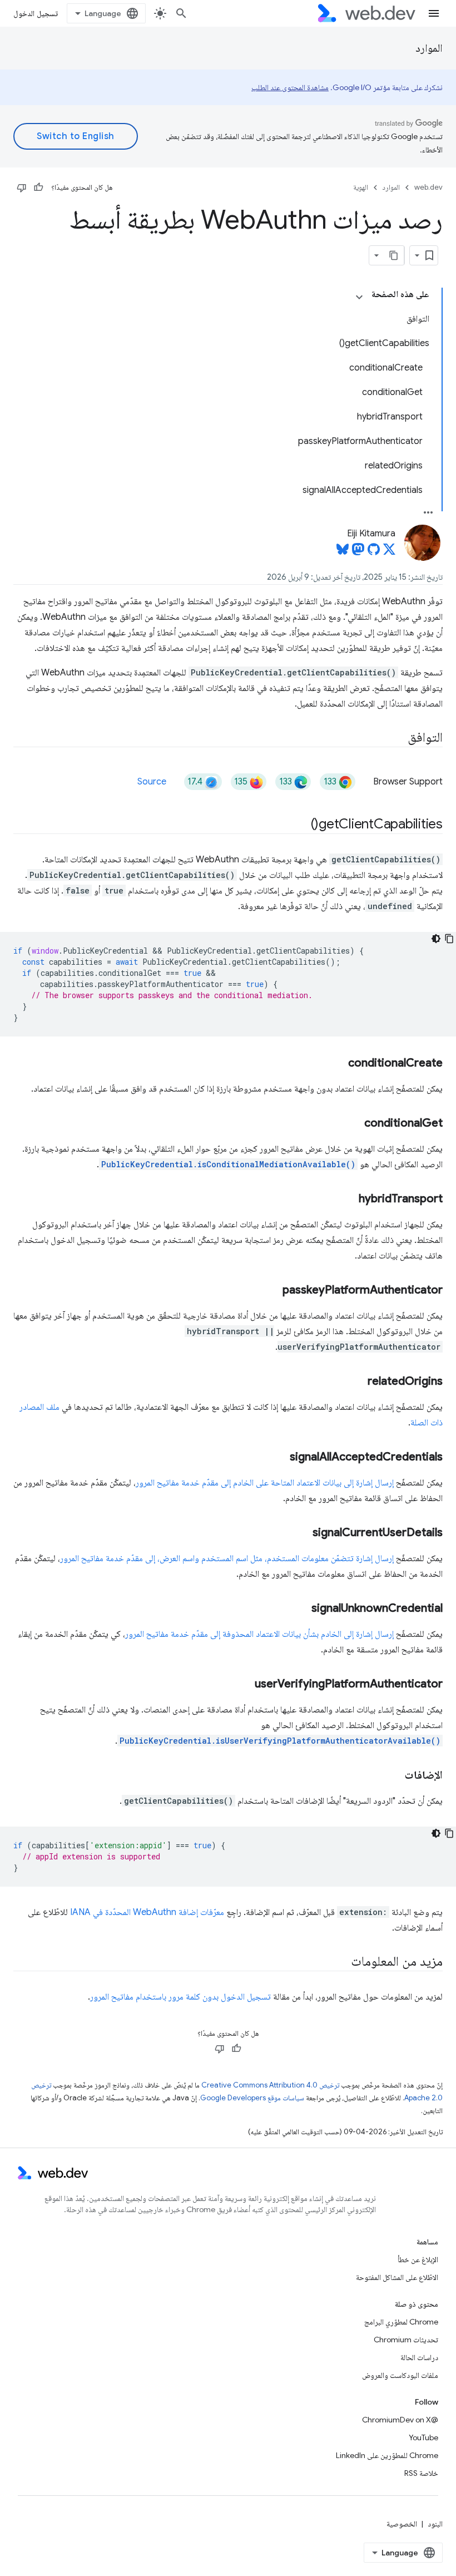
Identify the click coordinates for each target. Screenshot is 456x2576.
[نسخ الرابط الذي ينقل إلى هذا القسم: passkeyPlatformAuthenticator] (272, 1291)
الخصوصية (402, 2524)
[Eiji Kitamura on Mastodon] (358, 552)
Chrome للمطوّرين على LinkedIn (387, 2455)
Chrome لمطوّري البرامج (401, 2322)
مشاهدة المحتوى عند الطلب (290, 87)
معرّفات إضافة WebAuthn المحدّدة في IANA (147, 1912)
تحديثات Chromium (406, 2340)
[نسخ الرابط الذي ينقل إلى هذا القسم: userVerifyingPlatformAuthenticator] (245, 1685)
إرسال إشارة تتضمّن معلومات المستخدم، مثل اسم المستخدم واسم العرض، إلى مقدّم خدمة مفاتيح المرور (227, 1558)
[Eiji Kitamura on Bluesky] (343, 552)
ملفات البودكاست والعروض (400, 2375)
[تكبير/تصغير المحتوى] (359, 297)
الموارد (429, 48)
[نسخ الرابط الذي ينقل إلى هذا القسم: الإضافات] (394, 1776)
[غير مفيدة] (22, 187)
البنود (435, 2524)
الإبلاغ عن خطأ (418, 2259)
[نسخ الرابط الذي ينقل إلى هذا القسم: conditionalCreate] (338, 1064)
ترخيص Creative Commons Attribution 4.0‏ (270, 2085)
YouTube (423, 2437)
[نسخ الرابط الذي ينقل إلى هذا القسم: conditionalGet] (354, 1124)
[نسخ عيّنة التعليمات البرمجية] (449, 939)
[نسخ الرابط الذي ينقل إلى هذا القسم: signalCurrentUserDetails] (303, 1533)
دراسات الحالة (419, 2357)
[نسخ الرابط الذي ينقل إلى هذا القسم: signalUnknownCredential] (301, 1609)
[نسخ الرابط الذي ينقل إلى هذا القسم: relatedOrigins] (358, 1382)
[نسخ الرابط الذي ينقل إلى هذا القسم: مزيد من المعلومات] (341, 1962)
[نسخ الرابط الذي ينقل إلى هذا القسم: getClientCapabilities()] (301, 825)
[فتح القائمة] (434, 13)
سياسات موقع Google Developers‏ (252, 2098)
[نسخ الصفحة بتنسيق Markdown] (394, 255)
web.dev (428, 187)
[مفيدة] (38, 187)
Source (152, 782)
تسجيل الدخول (36, 13)
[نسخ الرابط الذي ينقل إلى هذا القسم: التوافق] (398, 738)
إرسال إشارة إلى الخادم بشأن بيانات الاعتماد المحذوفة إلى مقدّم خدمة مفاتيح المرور (259, 1634)
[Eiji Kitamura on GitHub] (374, 552)
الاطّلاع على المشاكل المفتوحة (397, 2277)
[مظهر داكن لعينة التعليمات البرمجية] (436, 939)
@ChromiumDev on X (400, 2420)
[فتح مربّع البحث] (181, 13)
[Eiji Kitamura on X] (389, 552)
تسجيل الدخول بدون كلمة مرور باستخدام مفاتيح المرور (180, 1997)
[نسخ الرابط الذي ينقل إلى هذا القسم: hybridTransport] (349, 1200)
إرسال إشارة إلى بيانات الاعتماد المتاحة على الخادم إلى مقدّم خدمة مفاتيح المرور (265, 1483)
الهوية (361, 187)
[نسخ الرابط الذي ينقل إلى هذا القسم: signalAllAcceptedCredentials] (280, 1458)
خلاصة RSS (421, 2473)
